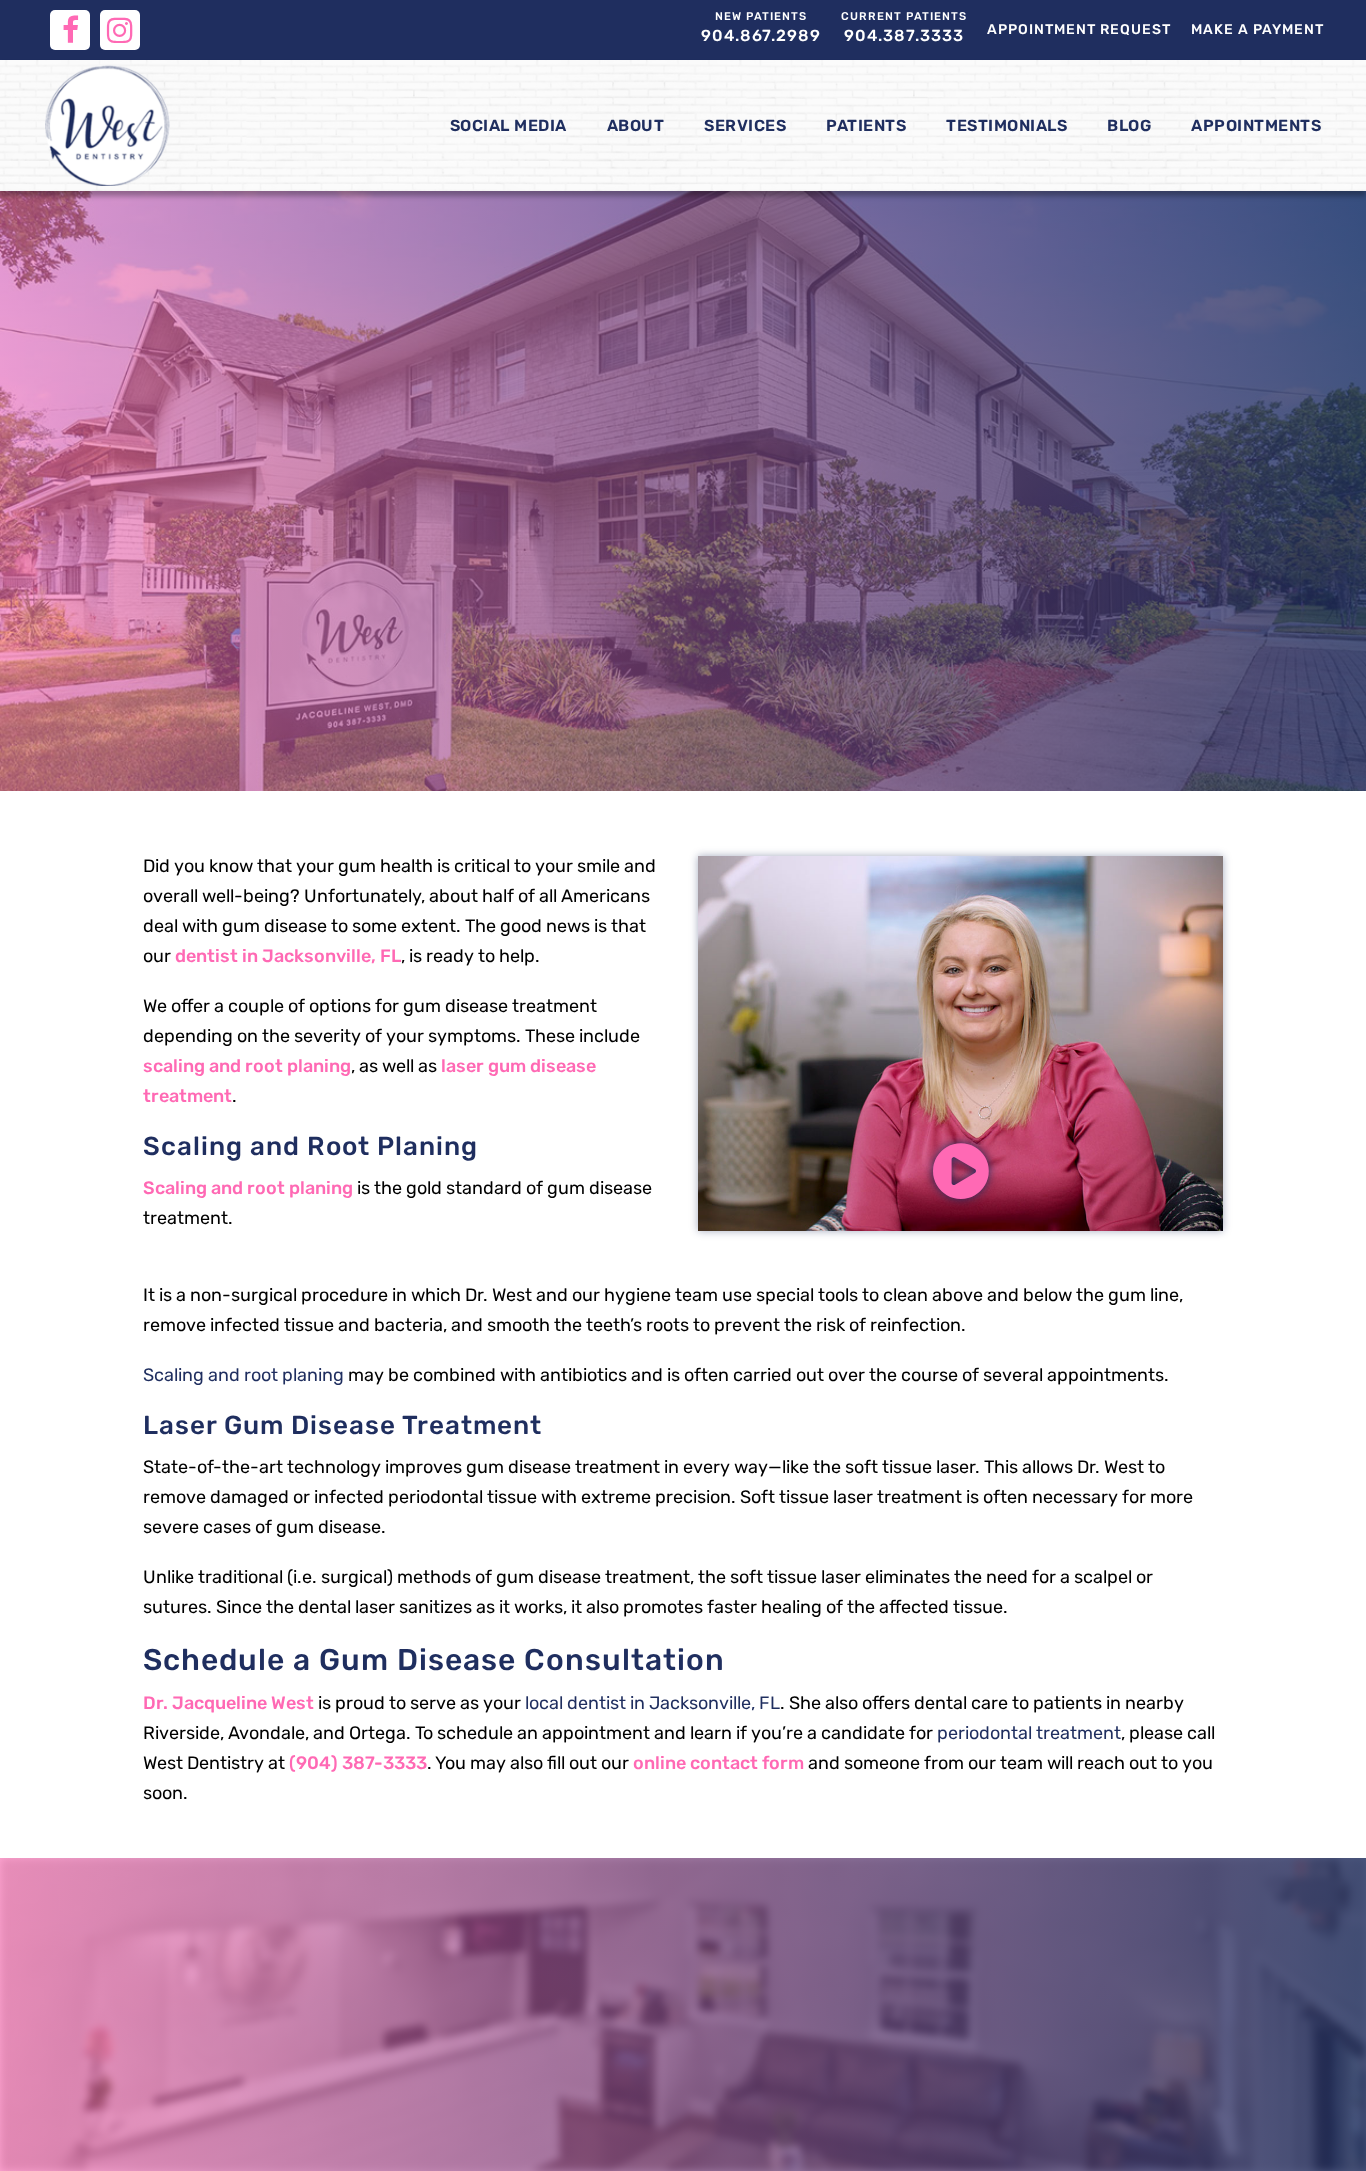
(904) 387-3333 (358, 1763)
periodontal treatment (1029, 1733)
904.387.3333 (904, 28)
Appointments (1256, 125)
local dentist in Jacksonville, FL (652, 1703)
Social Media (508, 125)
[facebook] (70, 30)
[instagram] (120, 30)
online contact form (718, 1763)
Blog (1129, 125)
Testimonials (1006, 125)
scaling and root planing (247, 1066)
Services (745, 125)
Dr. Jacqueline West (228, 1703)
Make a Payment (1257, 29)
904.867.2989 (761, 28)
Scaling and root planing (248, 1188)
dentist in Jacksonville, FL (288, 956)
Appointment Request (1079, 29)
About (636, 125)
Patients (866, 125)
